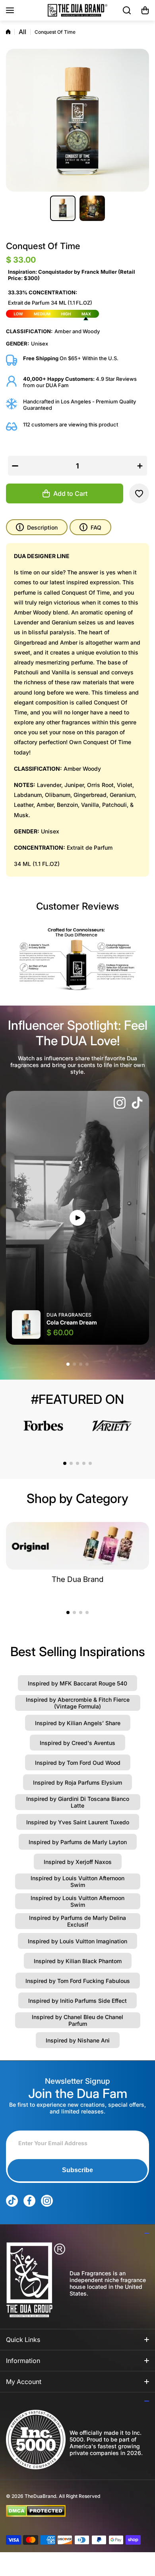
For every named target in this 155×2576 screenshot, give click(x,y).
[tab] (90, 527)
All (22, 32)
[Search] (127, 10)
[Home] (8, 32)
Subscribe (77, 2170)
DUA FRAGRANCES (69, 1315)
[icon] (120, 1104)
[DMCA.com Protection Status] (71, 2511)
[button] (145, 10)
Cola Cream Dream (72, 1322)
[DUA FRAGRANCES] (77, 10)
